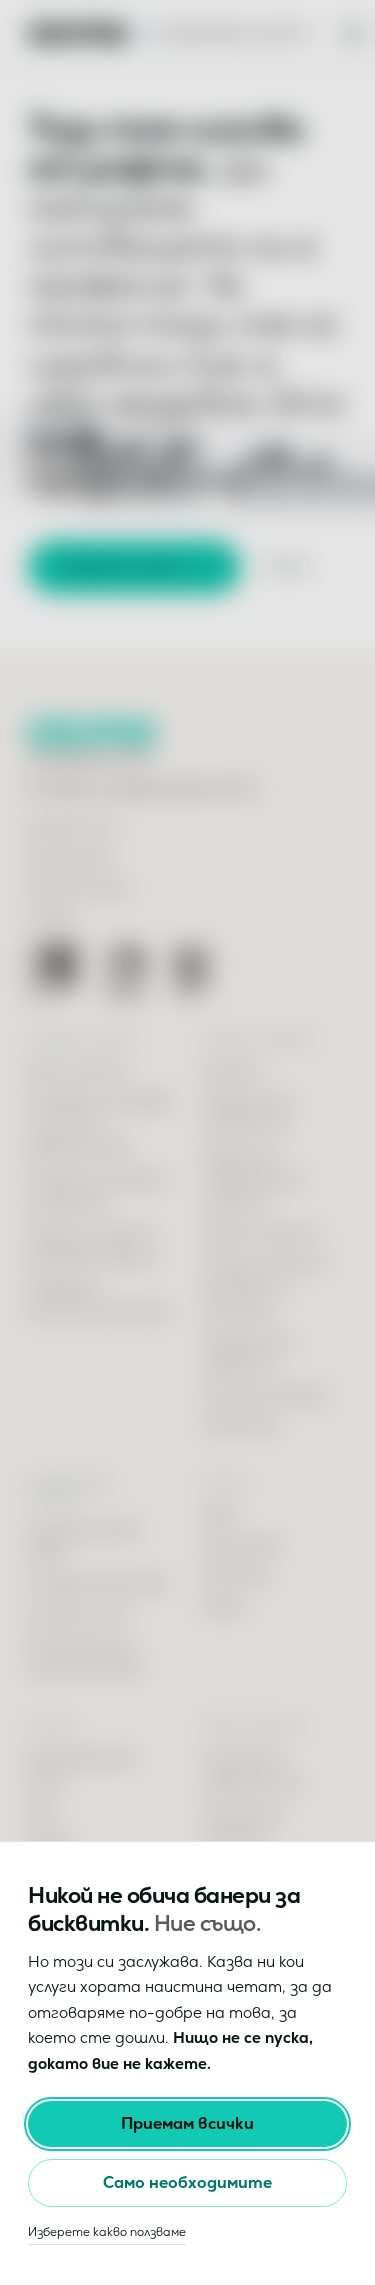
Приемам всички (187, 2123)
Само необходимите (187, 2182)
